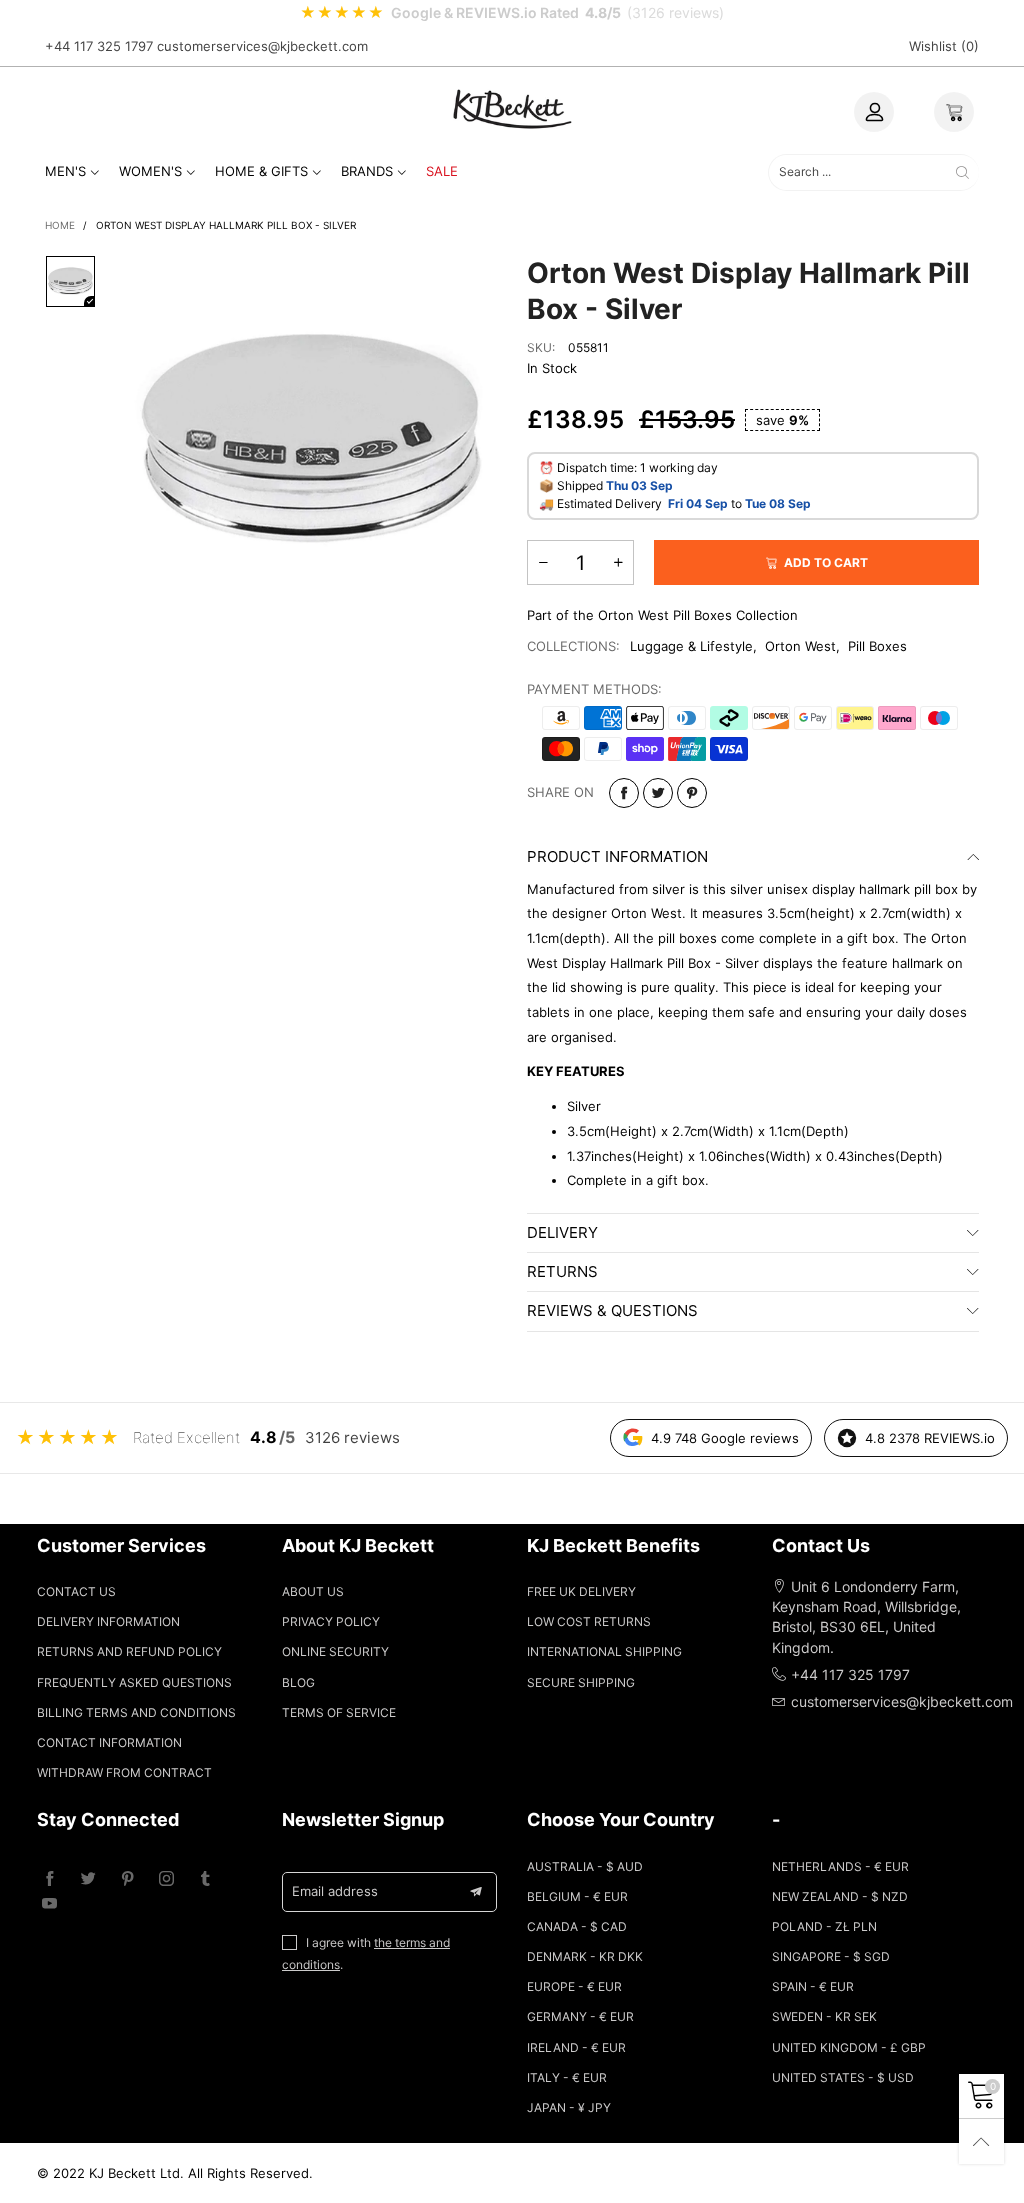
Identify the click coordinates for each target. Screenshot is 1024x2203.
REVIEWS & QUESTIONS (612, 1310)
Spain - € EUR (813, 1986)
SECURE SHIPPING (581, 1682)
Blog (298, 1682)
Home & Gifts (261, 171)
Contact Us (76, 1591)
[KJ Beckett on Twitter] (88, 1879)
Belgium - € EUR (577, 1896)
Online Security (335, 1651)
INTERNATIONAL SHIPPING (604, 1651)
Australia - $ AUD (585, 1866)
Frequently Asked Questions (134, 1682)
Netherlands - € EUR (840, 1866)
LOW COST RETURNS (589, 1621)
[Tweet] (658, 793)
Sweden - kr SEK (824, 2016)
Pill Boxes (877, 646)
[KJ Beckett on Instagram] (166, 1879)
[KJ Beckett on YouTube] (49, 1904)
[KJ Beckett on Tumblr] (205, 1879)
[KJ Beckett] (512, 108)
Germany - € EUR (580, 2016)
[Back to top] (981, 2141)
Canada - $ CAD (577, 1926)
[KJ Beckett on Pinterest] (127, 1879)
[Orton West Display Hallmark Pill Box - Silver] (311, 441)
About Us (313, 1591)
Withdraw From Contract (124, 1772)
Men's (65, 171)
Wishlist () (944, 46)
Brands (367, 171)
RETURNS (562, 1271)
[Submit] (962, 172)
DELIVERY (562, 1232)
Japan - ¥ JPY (569, 2107)
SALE (442, 171)
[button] (543, 562)
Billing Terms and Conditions (136, 1712)
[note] (512, 13)
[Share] (624, 793)
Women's (150, 171)
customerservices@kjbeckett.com (262, 46)
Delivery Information (108, 1621)
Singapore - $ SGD (831, 1956)
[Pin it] (692, 793)
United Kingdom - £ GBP (849, 2047)
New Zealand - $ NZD (840, 1896)
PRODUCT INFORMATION (617, 856)
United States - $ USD (843, 2077)
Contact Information (109, 1742)
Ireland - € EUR (576, 2047)
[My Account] (874, 112)
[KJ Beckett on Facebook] (49, 1879)
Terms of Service (339, 1712)
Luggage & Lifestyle (691, 646)
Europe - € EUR (574, 1986)
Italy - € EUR (567, 2077)
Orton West (800, 646)
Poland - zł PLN (824, 1926)
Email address (335, 1891)
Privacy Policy (331, 1621)
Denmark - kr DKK (585, 1956)
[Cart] (954, 112)
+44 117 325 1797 (99, 46)
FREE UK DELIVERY (581, 1591)
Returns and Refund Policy (129, 1651)
